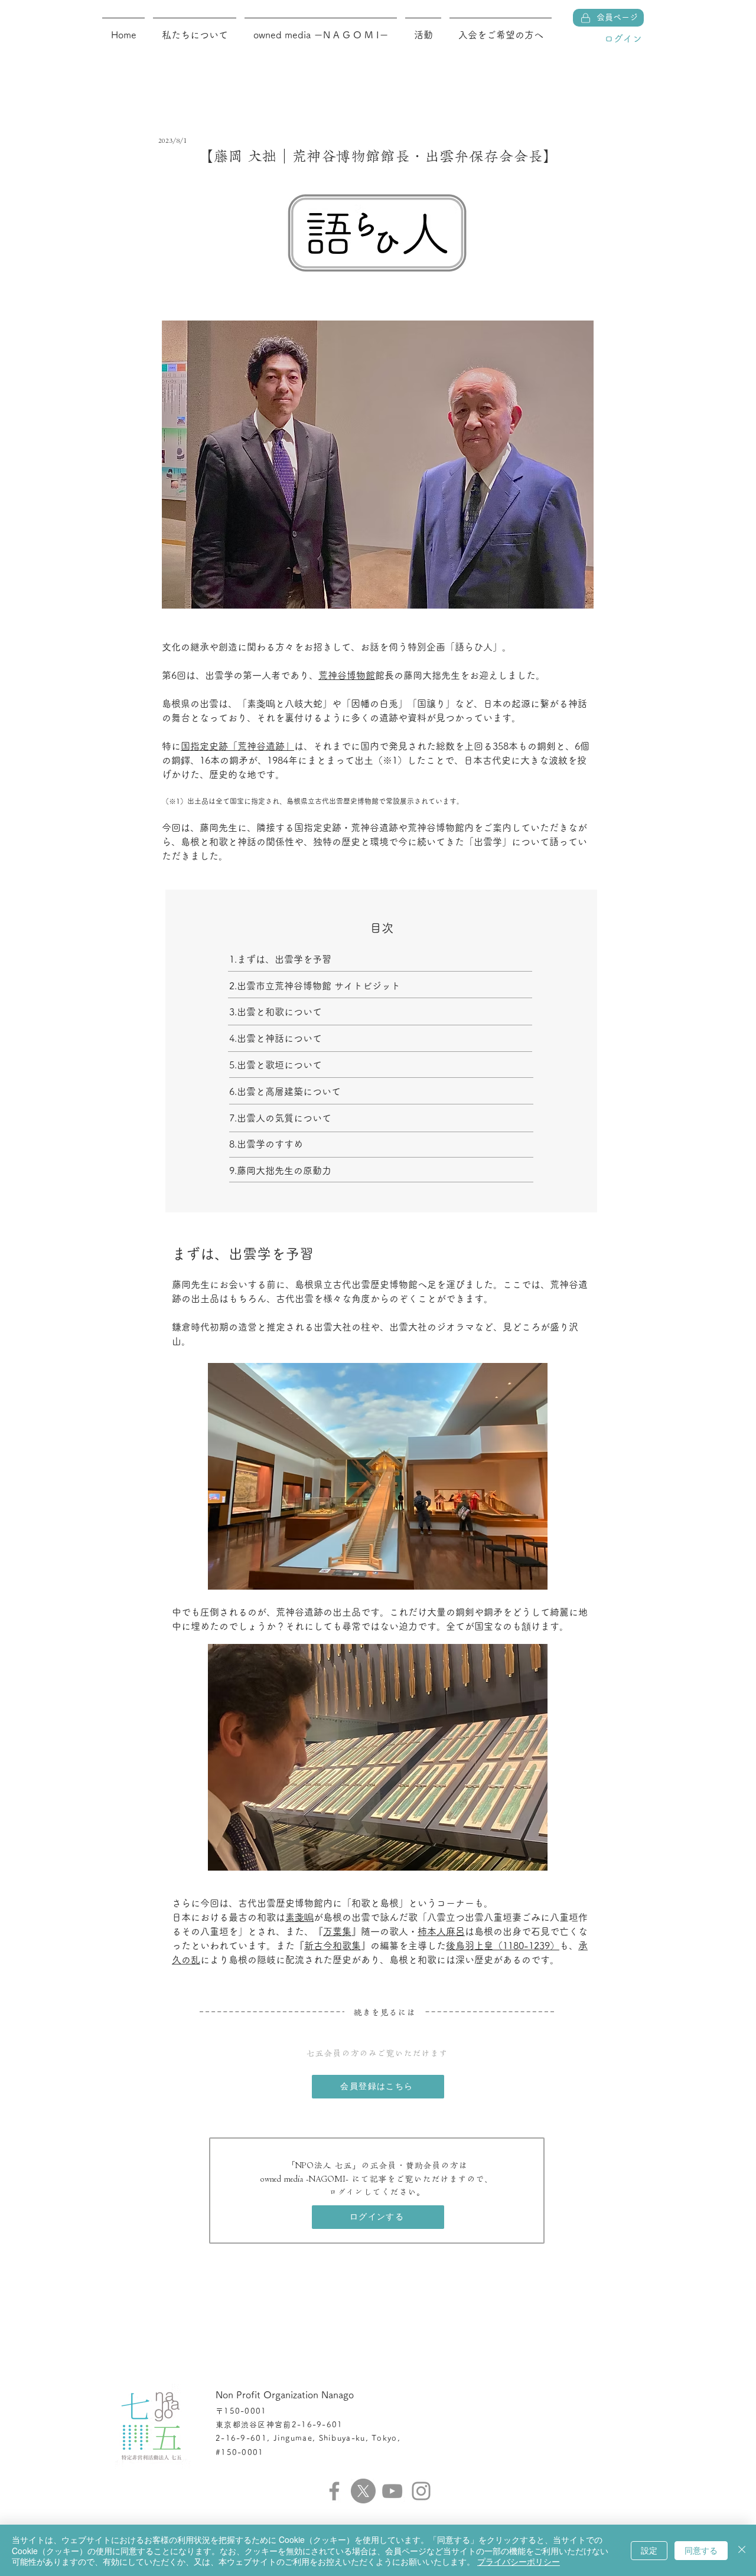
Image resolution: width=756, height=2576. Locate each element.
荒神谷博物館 (347, 675)
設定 (649, 2550)
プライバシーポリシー (519, 2561)
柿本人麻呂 (441, 1931)
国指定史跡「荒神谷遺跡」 (237, 746)
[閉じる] (742, 2550)
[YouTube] (392, 2491)
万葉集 (337, 1931)
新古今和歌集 (333, 1946)
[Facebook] (334, 2491)
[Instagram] (421, 2491)
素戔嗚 (299, 1917)
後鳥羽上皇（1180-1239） (503, 1946)
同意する (701, 2550)
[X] (363, 2491)
